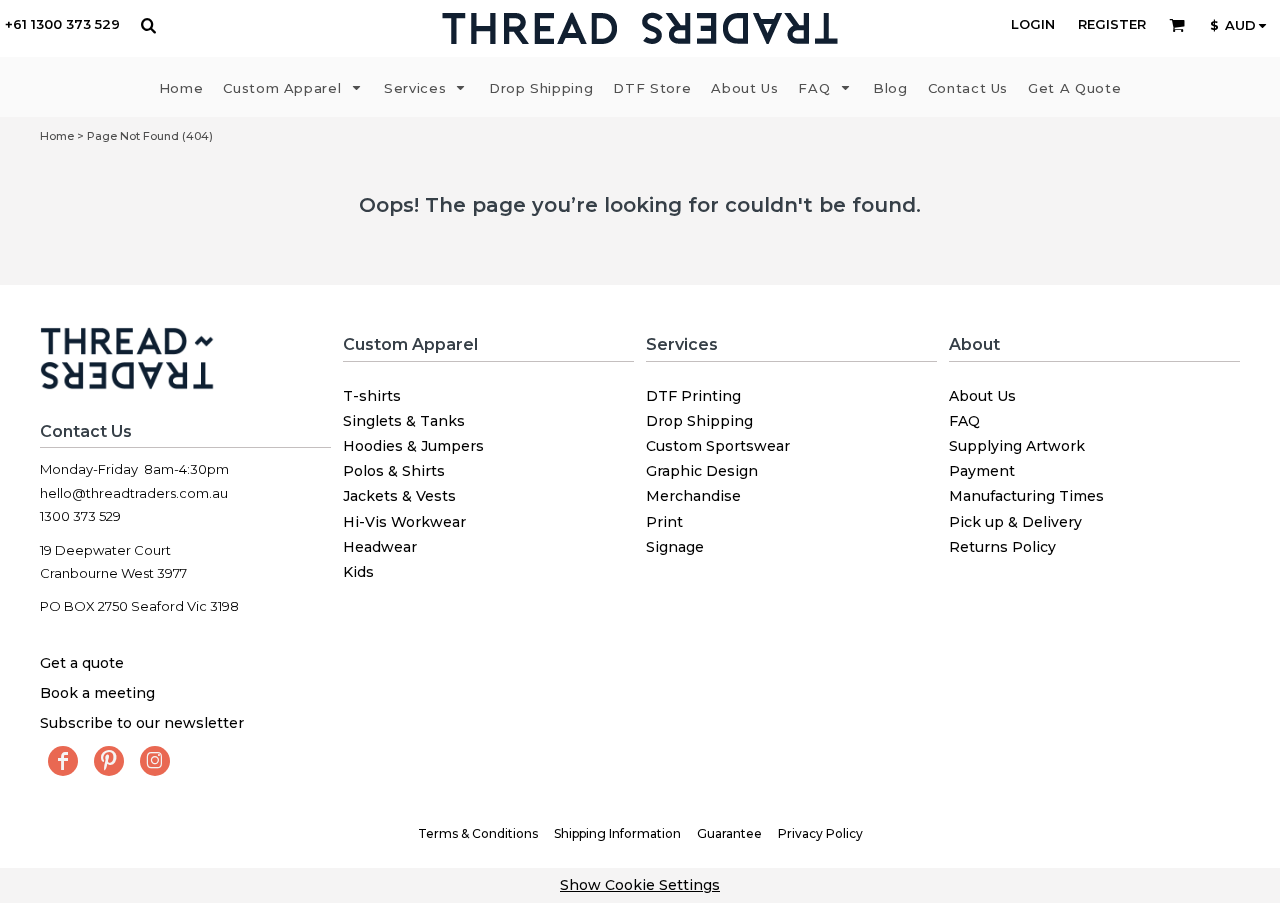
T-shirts (372, 396)
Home (57, 136)
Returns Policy (1002, 547)
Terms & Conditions (478, 833)
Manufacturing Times (1026, 496)
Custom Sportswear (718, 446)
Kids (358, 572)
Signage (675, 547)
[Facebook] (63, 761)
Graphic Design (702, 471)
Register (1112, 24)
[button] (148, 25)
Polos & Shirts (394, 471)
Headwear (380, 547)
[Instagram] (155, 761)
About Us (982, 396)
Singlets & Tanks (404, 421)
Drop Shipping (699, 421)
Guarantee (729, 833)
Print (664, 522)
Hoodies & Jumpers (413, 446)
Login (1033, 24)
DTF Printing (693, 396)
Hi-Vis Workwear (404, 522)
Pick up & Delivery (1015, 522)
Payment (982, 471)
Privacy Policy (820, 833)
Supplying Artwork (1017, 446)
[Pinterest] (109, 761)
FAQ (964, 421)
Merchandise (693, 496)
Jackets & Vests (399, 496)
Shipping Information (617, 833)
